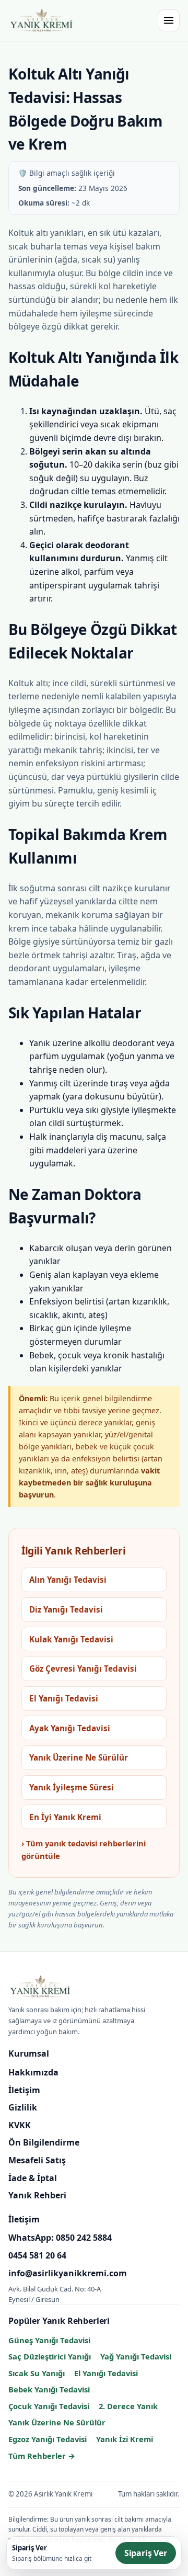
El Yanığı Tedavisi (64, 1698)
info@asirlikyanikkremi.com (68, 2273)
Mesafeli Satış (37, 2160)
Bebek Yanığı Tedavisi (49, 2389)
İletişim (24, 2090)
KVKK (20, 2125)
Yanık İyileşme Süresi (72, 1787)
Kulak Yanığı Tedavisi (71, 1639)
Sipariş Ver (146, 2553)
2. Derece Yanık (128, 2406)
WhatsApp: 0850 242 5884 (60, 2238)
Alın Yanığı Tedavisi (68, 1580)
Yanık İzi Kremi (125, 2439)
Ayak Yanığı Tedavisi (70, 1728)
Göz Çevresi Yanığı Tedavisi (83, 1669)
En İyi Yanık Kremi (65, 1817)
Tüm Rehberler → (42, 2456)
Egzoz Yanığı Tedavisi (48, 2439)
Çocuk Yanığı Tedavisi (49, 2406)
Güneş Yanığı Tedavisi (49, 2340)
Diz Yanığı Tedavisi (66, 1609)
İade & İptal (33, 2178)
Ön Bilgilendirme (44, 2142)
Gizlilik (23, 2107)
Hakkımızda (33, 2072)
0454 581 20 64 (37, 2255)
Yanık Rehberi (37, 2195)
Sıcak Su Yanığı (37, 2373)
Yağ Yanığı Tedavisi (136, 2356)
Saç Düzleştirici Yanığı (50, 2356)
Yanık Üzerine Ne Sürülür (79, 1757)
